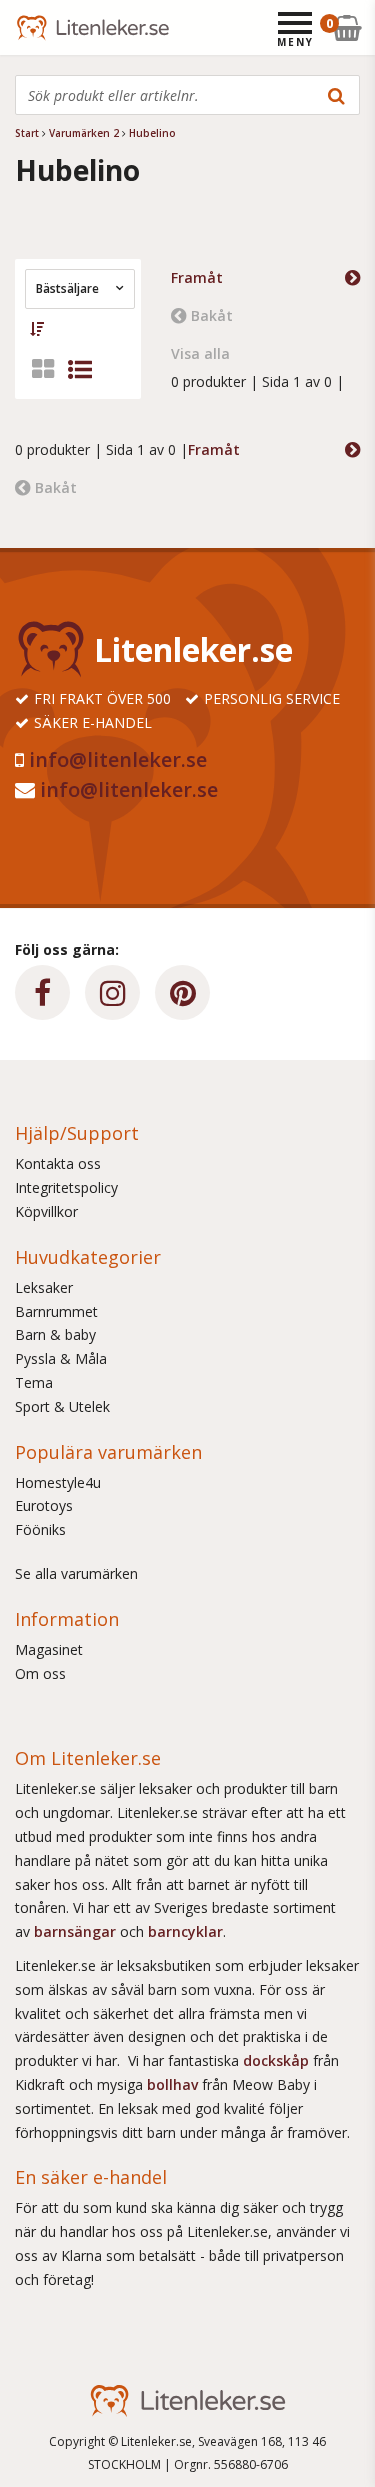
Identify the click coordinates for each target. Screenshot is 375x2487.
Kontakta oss (58, 1163)
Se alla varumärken (76, 1573)
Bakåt (212, 315)
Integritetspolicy (66, 1187)
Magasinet (49, 1649)
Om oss (40, 1673)
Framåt (197, 277)
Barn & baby (55, 1334)
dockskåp (278, 2060)
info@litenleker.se (118, 759)
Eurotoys (44, 1505)
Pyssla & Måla (61, 1358)
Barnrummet (56, 1311)
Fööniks (40, 1529)
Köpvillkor (46, 1211)
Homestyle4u (58, 1482)
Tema (34, 1382)
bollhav (174, 2084)
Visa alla (200, 353)
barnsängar (75, 1931)
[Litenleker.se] (42, 27)
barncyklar (185, 1931)
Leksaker (44, 1287)
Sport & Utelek (62, 1406)
